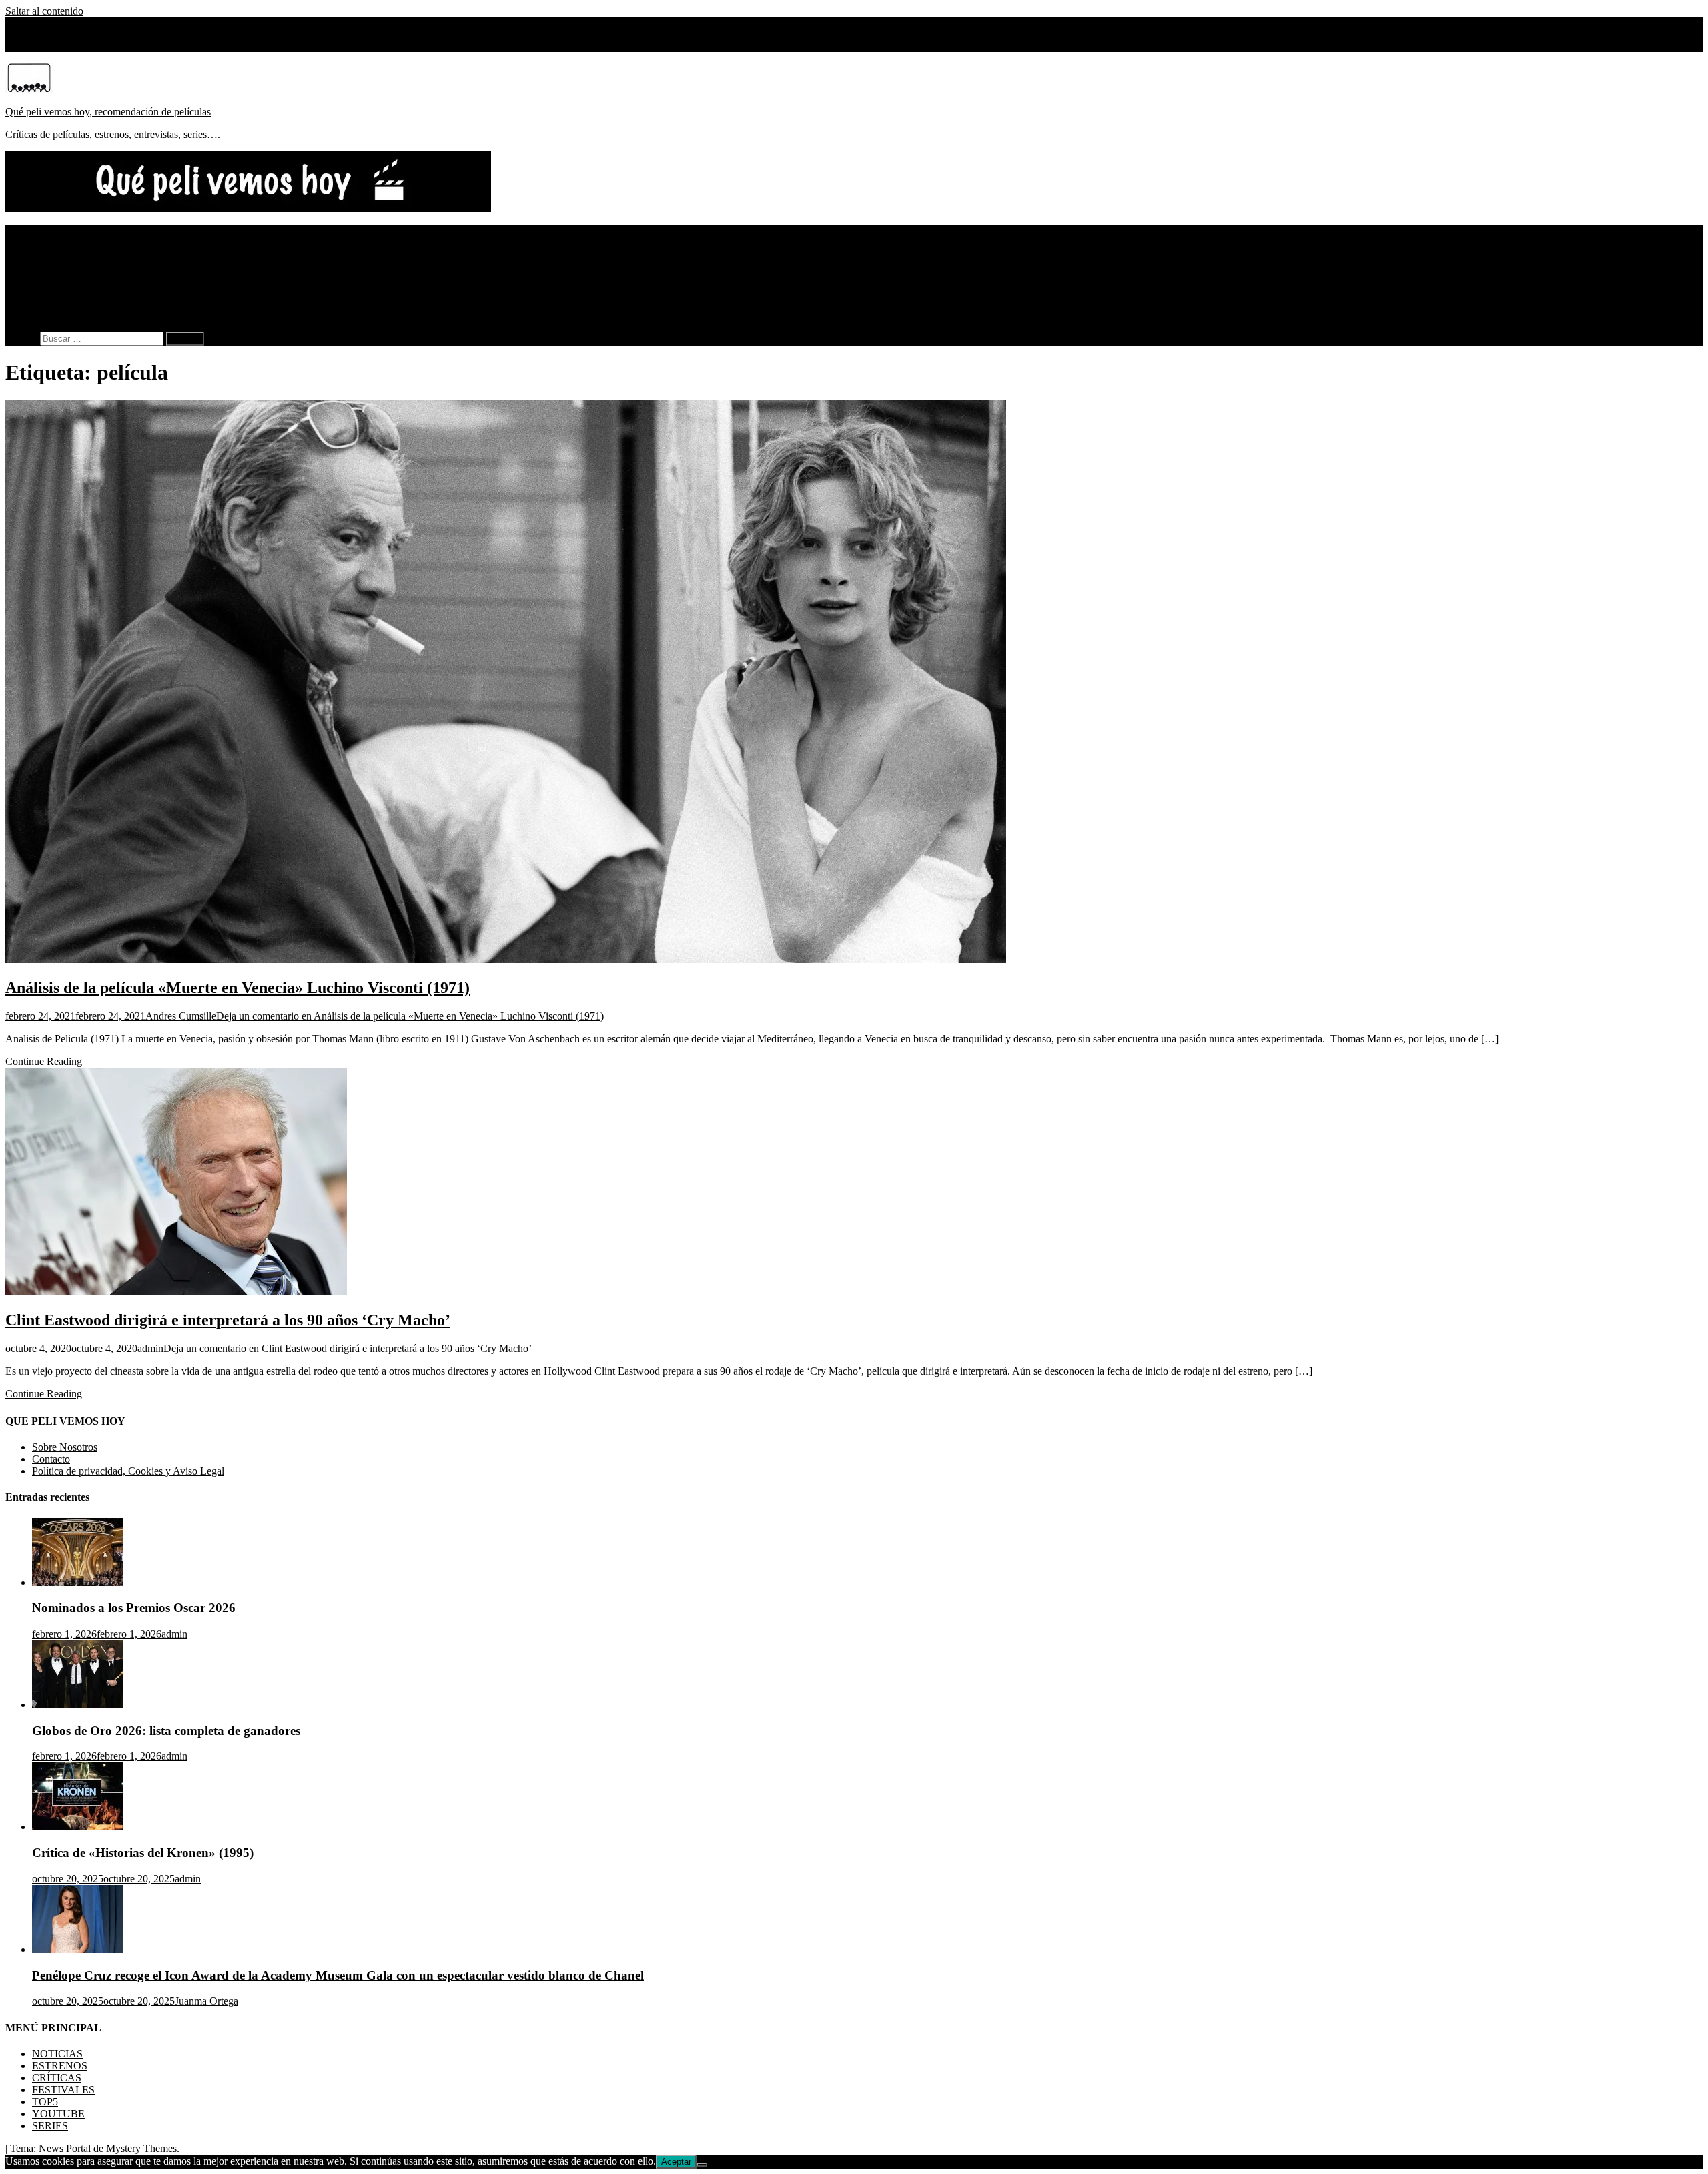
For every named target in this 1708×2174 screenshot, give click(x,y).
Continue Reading (44, 1061)
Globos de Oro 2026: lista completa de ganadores (166, 1731)
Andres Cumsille (181, 1016)
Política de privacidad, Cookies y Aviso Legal (128, 1471)
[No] (702, 2165)
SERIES (50, 303)
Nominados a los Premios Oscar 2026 (134, 1608)
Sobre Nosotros (65, 46)
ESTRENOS (60, 243)
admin (150, 1348)
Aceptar (676, 2162)
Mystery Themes (141, 2148)
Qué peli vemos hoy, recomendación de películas (108, 112)
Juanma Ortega (206, 2001)
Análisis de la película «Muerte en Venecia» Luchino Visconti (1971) (238, 988)
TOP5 (45, 279)
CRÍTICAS (57, 255)
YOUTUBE (58, 291)
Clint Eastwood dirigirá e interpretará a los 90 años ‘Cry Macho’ (228, 1320)
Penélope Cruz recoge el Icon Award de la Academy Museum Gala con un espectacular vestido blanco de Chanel (338, 1975)
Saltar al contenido (44, 11)
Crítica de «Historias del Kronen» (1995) (143, 1853)
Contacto (51, 1459)
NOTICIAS (57, 231)
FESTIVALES (63, 267)
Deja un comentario (410, 1016)
